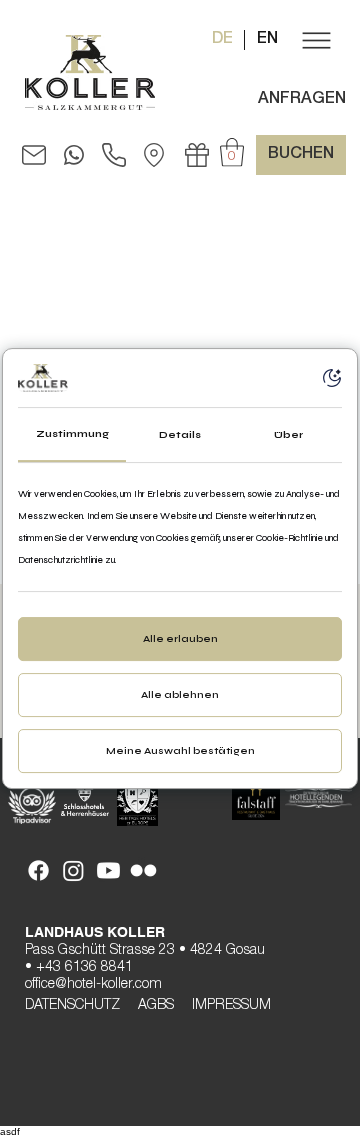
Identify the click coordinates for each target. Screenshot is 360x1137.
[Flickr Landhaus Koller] (143, 870)
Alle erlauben (180, 639)
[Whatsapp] (74, 155)
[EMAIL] (34, 155)
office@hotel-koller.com (93, 985)
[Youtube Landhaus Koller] (108, 870)
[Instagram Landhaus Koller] (73, 870)
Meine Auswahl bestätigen (180, 751)
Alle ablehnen (180, 695)
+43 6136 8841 (84, 968)
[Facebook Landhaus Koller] (38, 870)
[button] (315, 40)
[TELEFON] (114, 155)
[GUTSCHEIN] (197, 155)
